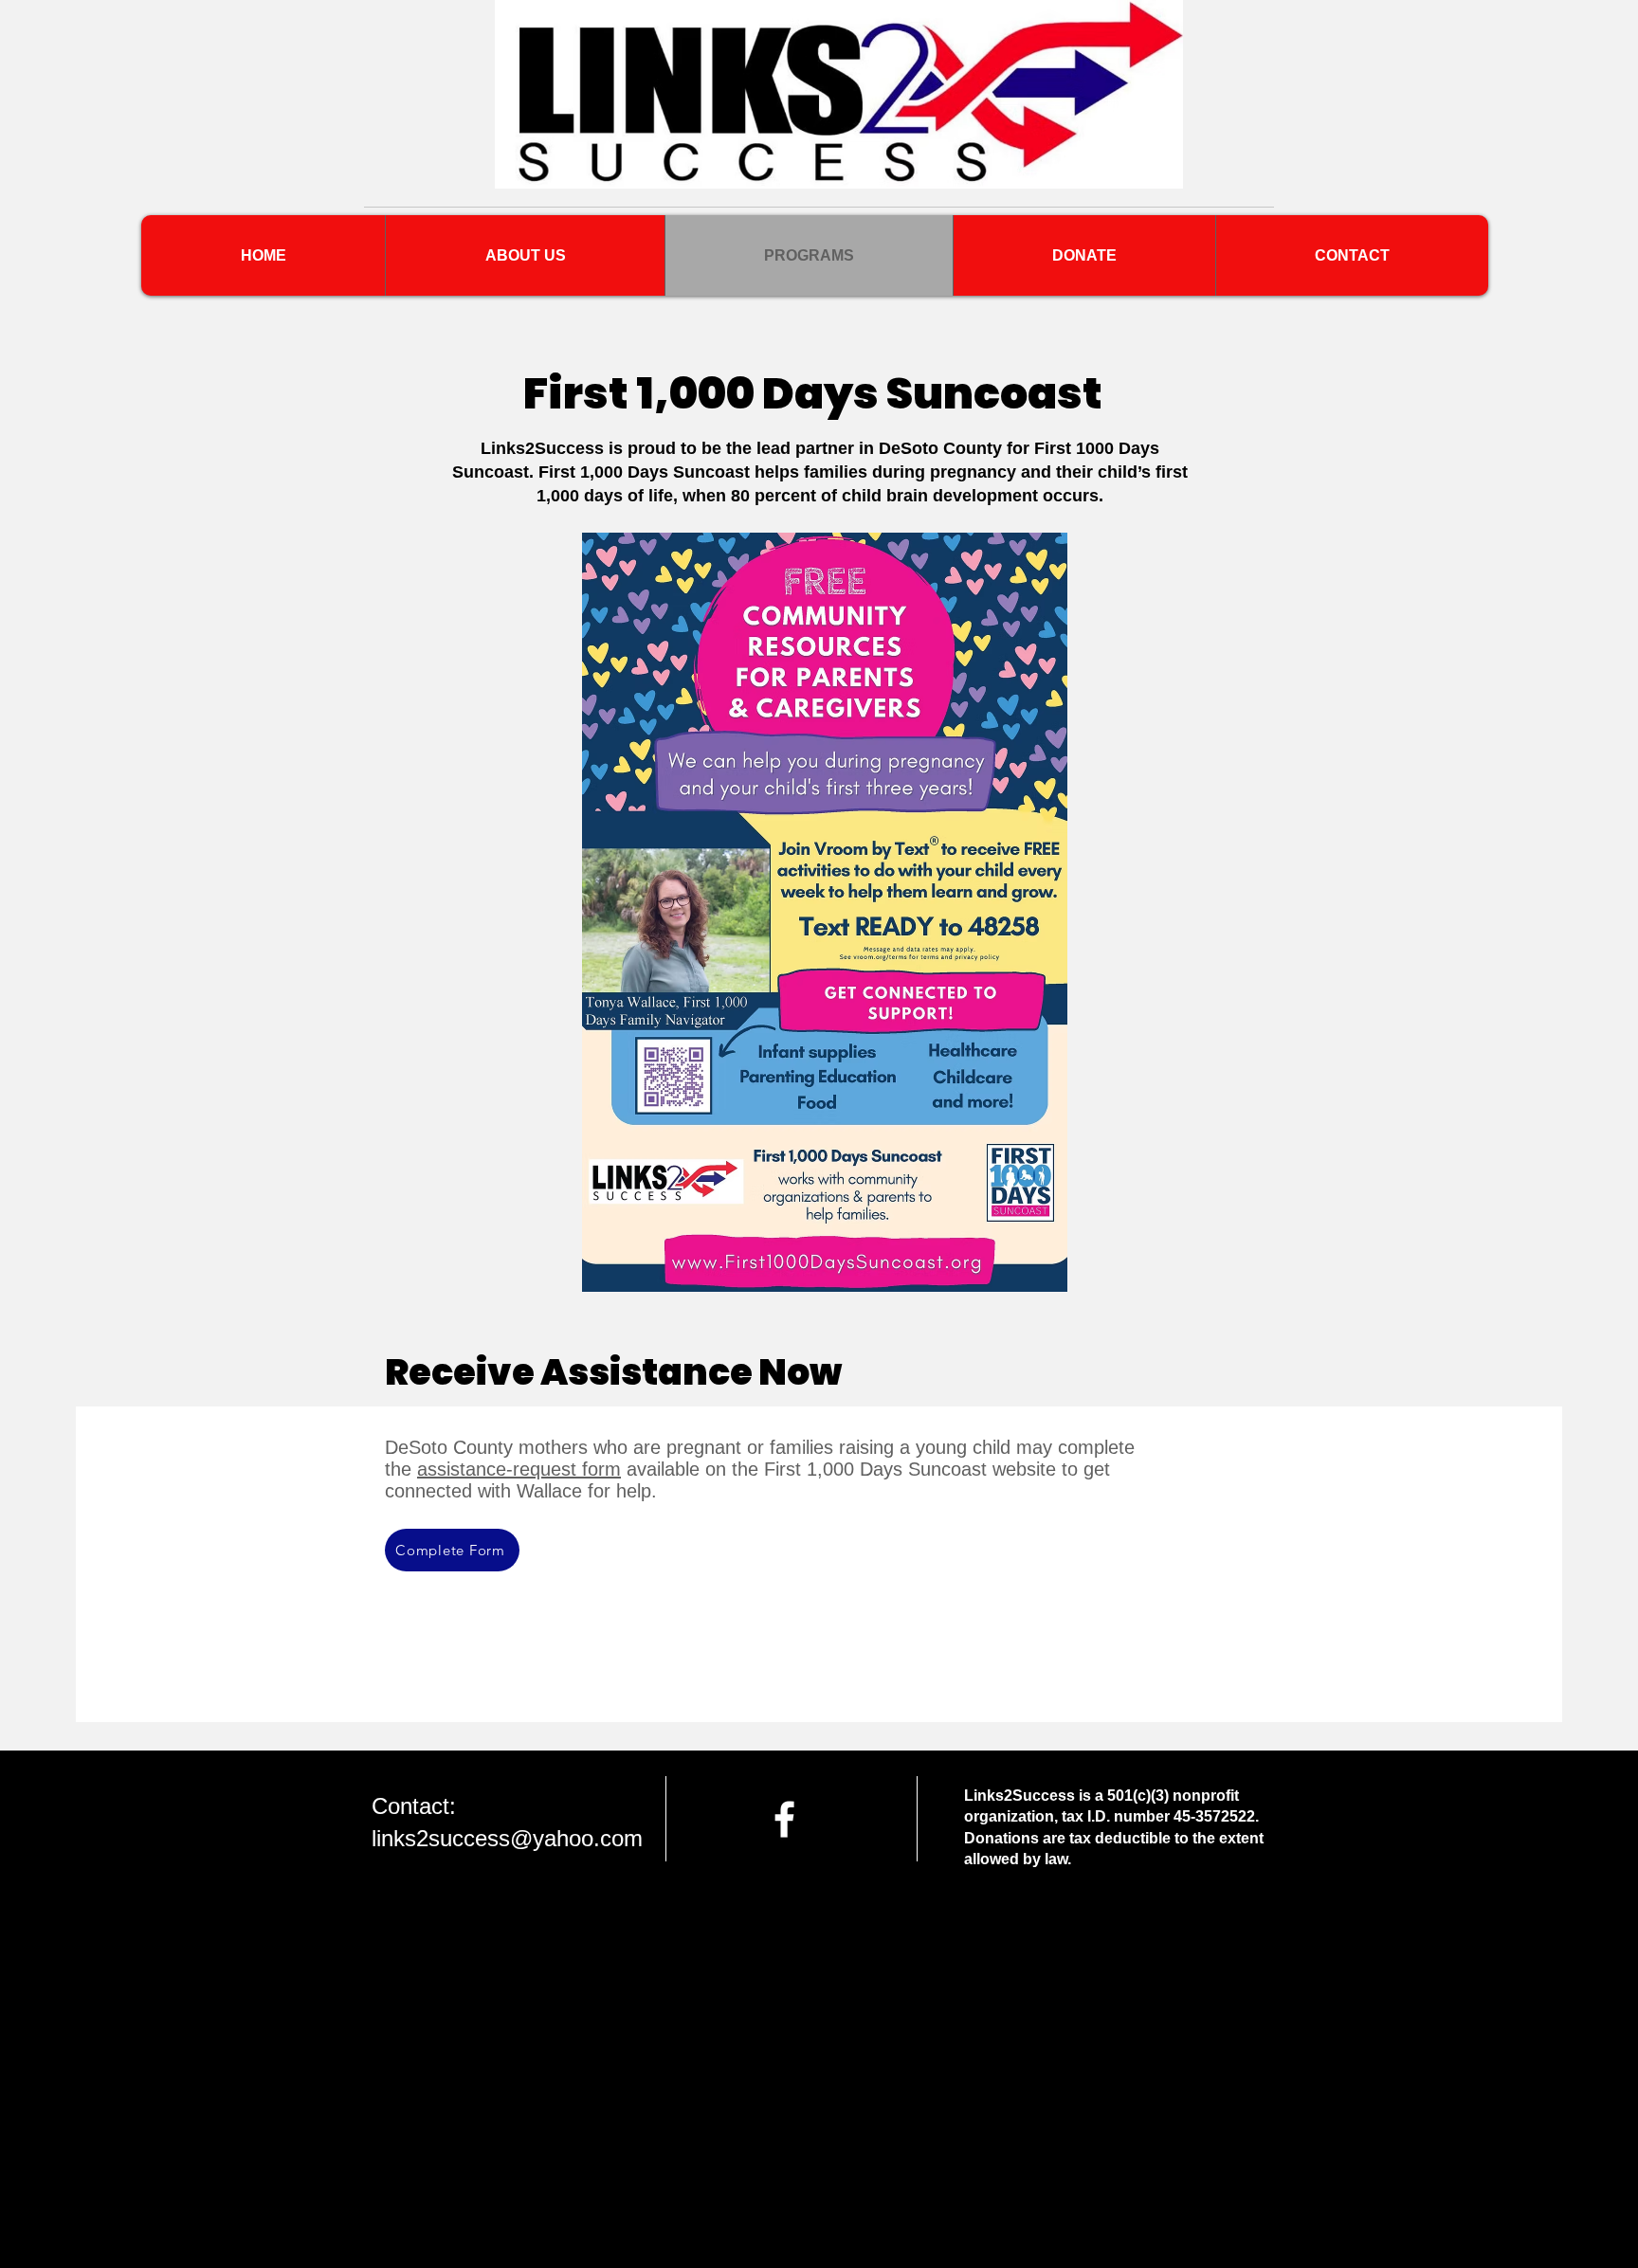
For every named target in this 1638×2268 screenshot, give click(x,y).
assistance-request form (519, 1469)
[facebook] (784, 1819)
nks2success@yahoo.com (512, 1838)
